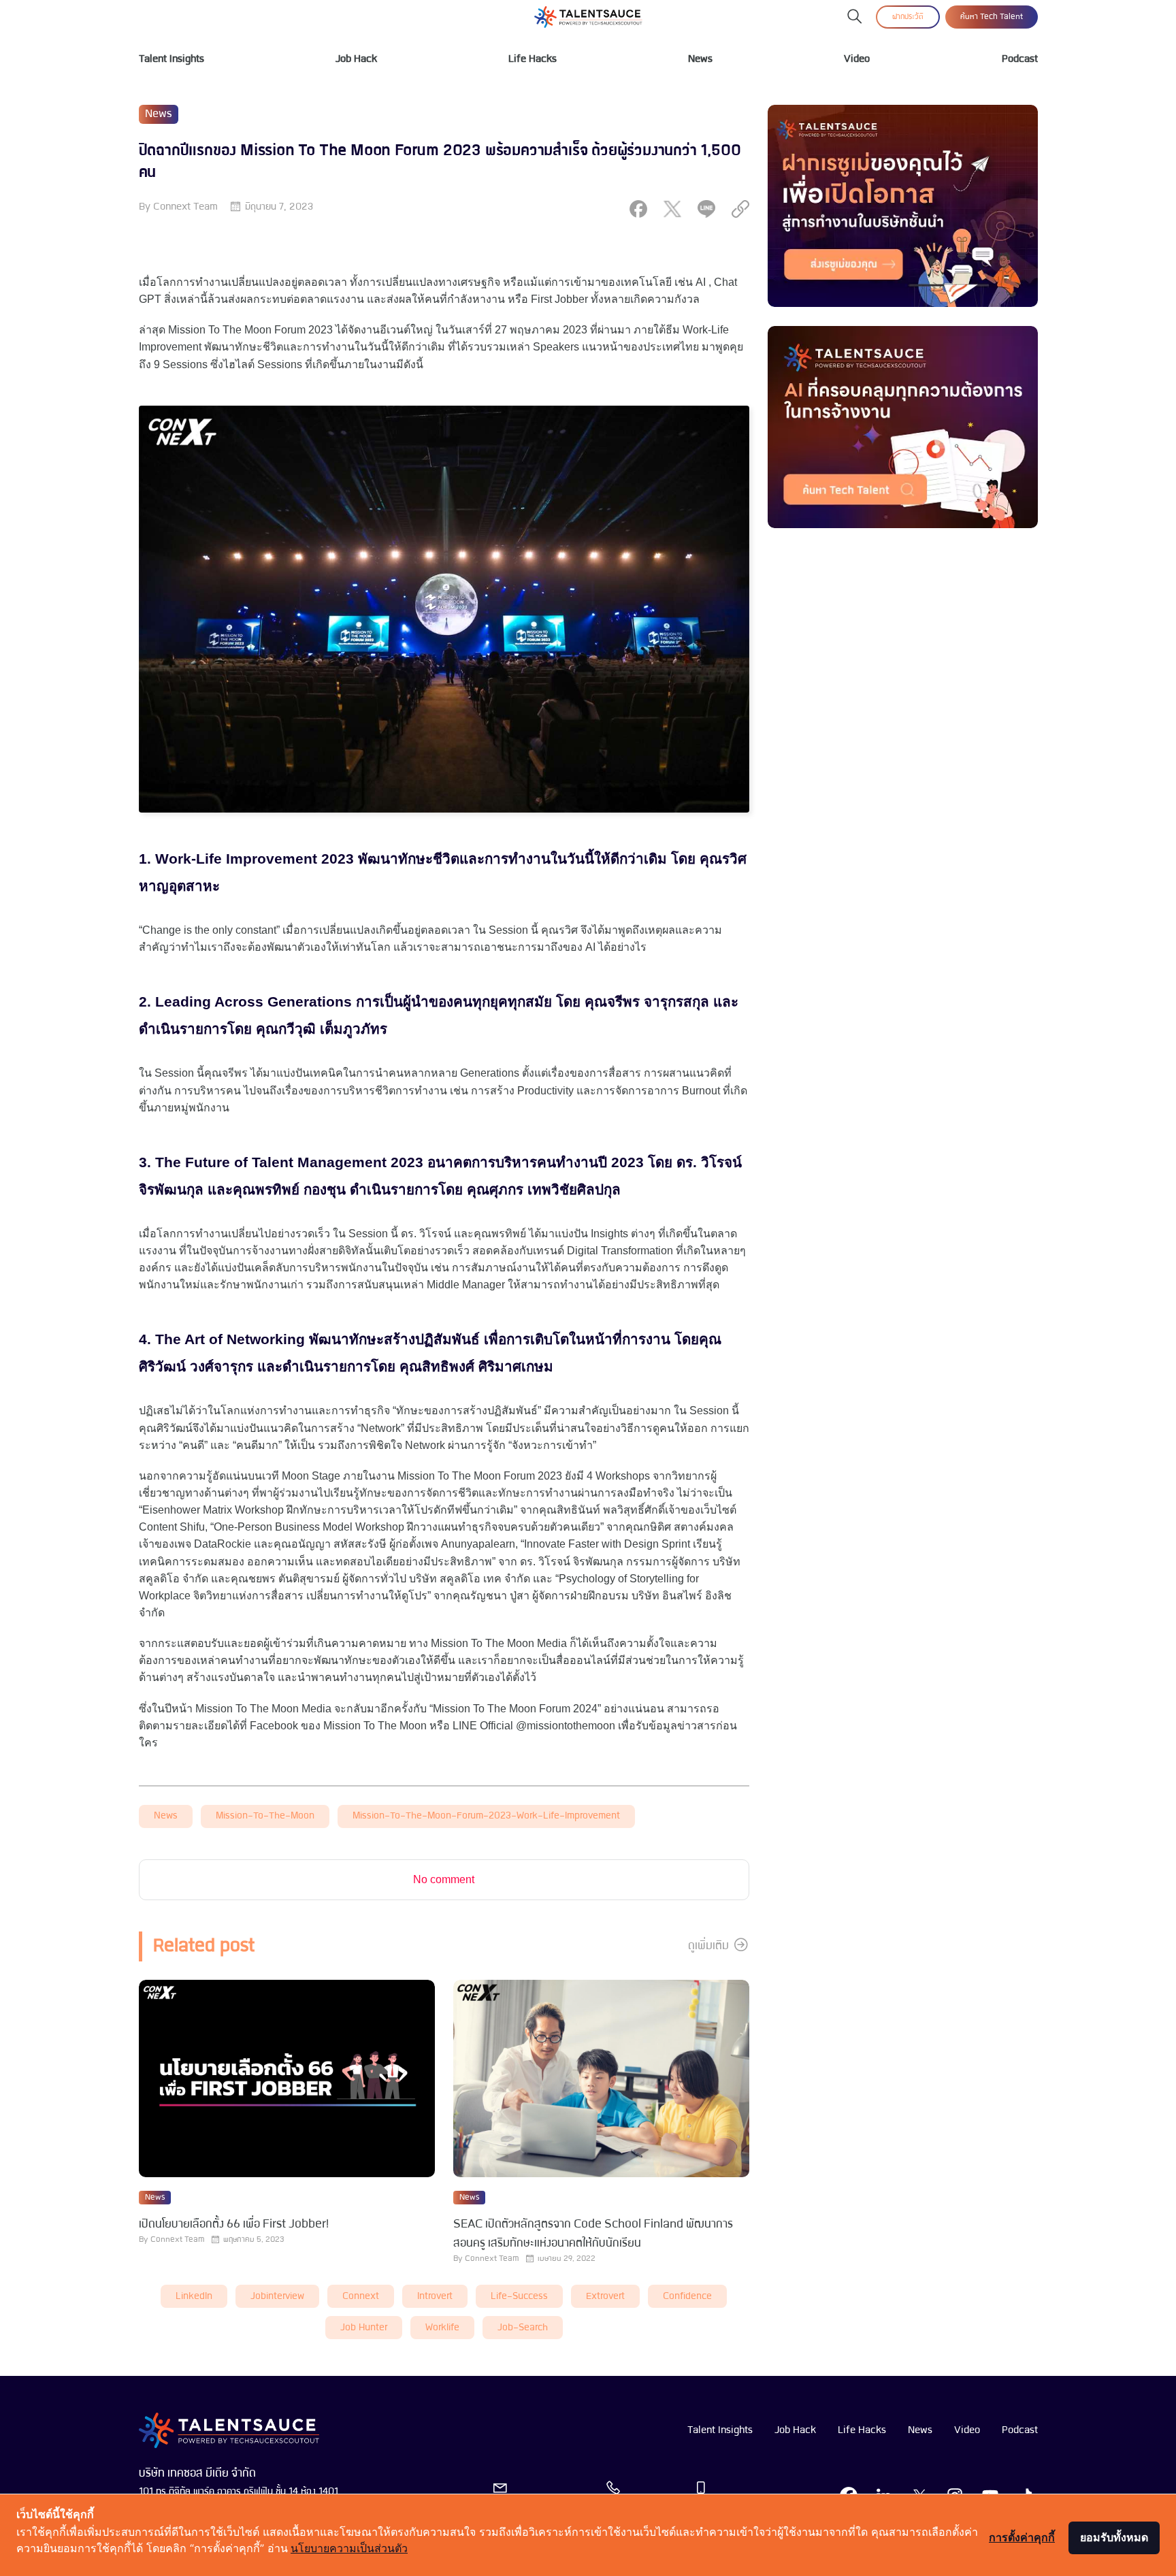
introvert (435, 2297)
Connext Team (185, 207)
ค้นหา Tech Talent (992, 17)
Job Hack (356, 59)
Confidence (687, 2297)
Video (857, 59)
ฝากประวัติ (908, 17)
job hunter (364, 2328)
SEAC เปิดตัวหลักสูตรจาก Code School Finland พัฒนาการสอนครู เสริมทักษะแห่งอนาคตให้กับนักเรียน (593, 2234)
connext (361, 2297)
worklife (442, 2328)
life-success (519, 2297)
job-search (523, 2328)
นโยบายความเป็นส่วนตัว (349, 2548)
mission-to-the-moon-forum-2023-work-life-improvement (486, 1816)
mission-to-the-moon (265, 1816)
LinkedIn (194, 2297)
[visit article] (287, 2080)
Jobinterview (277, 2297)
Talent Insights (171, 59)
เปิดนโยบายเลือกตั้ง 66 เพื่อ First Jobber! (234, 2224)
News (700, 59)
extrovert (605, 2297)
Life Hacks (533, 59)
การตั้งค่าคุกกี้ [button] (1022, 2537)
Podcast (1020, 59)
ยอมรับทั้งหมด (1114, 2537)
